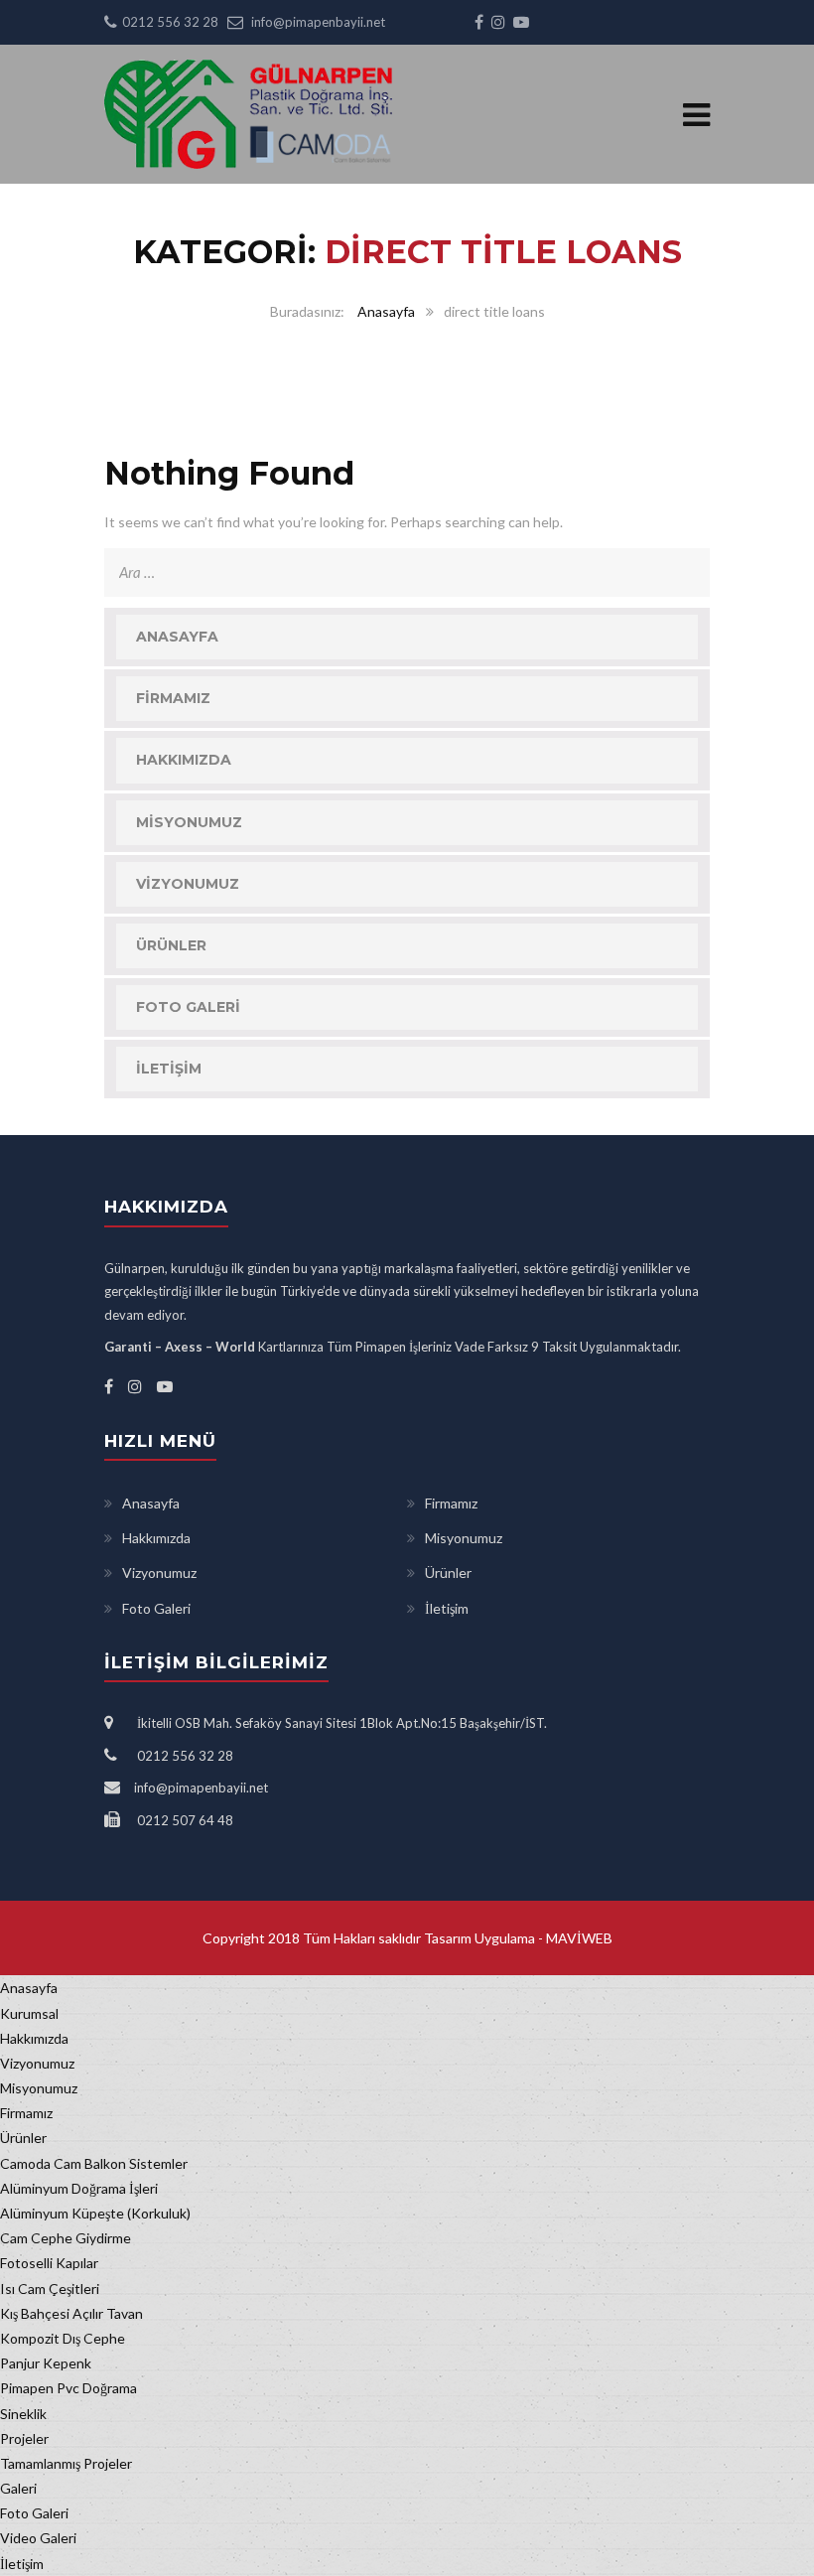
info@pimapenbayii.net (318, 22)
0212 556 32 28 (170, 22)
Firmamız (173, 698)
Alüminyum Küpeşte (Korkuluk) (95, 2213)
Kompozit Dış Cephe (63, 2338)
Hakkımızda (184, 760)
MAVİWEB (578, 1938)
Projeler (24, 2438)
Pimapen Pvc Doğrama (68, 2388)
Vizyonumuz (188, 884)
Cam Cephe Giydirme (66, 2238)
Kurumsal (29, 2013)
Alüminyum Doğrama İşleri (79, 2188)
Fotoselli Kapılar (49, 2263)
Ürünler (171, 945)
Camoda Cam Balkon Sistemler (94, 2163)
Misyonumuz (189, 822)
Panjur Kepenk (46, 2363)
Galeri (18, 2488)
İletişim (169, 1069)
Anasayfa (386, 311)
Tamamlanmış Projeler (66, 2463)
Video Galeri (38, 2538)
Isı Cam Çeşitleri (50, 2289)
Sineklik (23, 2414)
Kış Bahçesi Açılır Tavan (71, 2313)
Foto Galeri (188, 1007)
